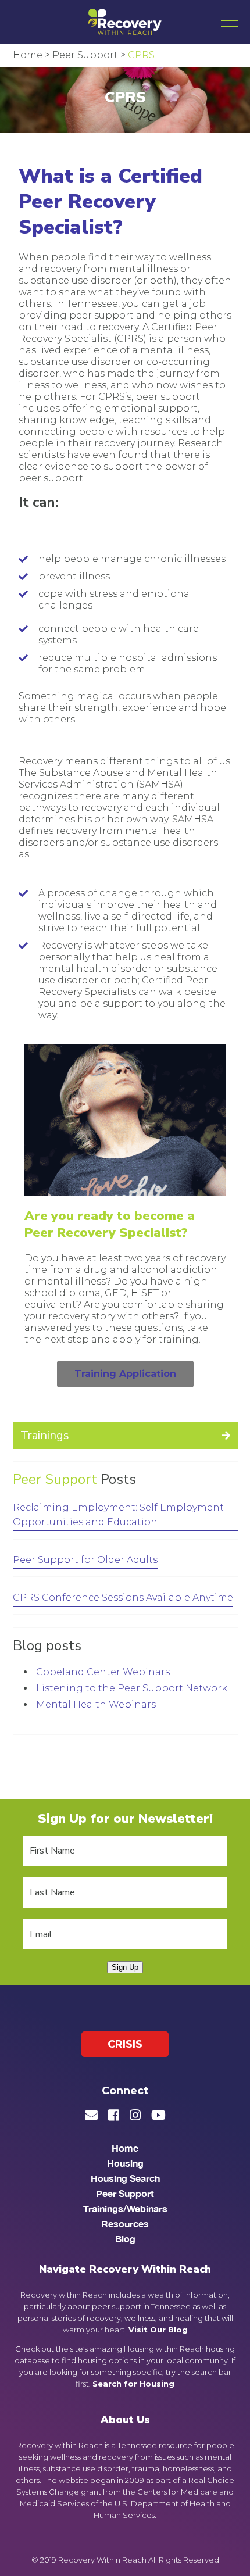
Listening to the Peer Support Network (132, 1688)
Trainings (45, 1435)
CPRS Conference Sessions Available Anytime (123, 1598)
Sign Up (125, 1967)
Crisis (125, 2044)
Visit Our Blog (158, 2330)
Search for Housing (133, 2384)
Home (125, 2148)
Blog (125, 2239)
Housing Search (125, 2178)
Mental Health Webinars (96, 1704)
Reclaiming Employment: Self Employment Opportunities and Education (118, 1515)
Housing (125, 2163)
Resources (125, 2223)
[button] (230, 20)
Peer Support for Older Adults (85, 1560)
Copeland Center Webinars (103, 1672)
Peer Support (55, 1479)
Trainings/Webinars (125, 2208)
